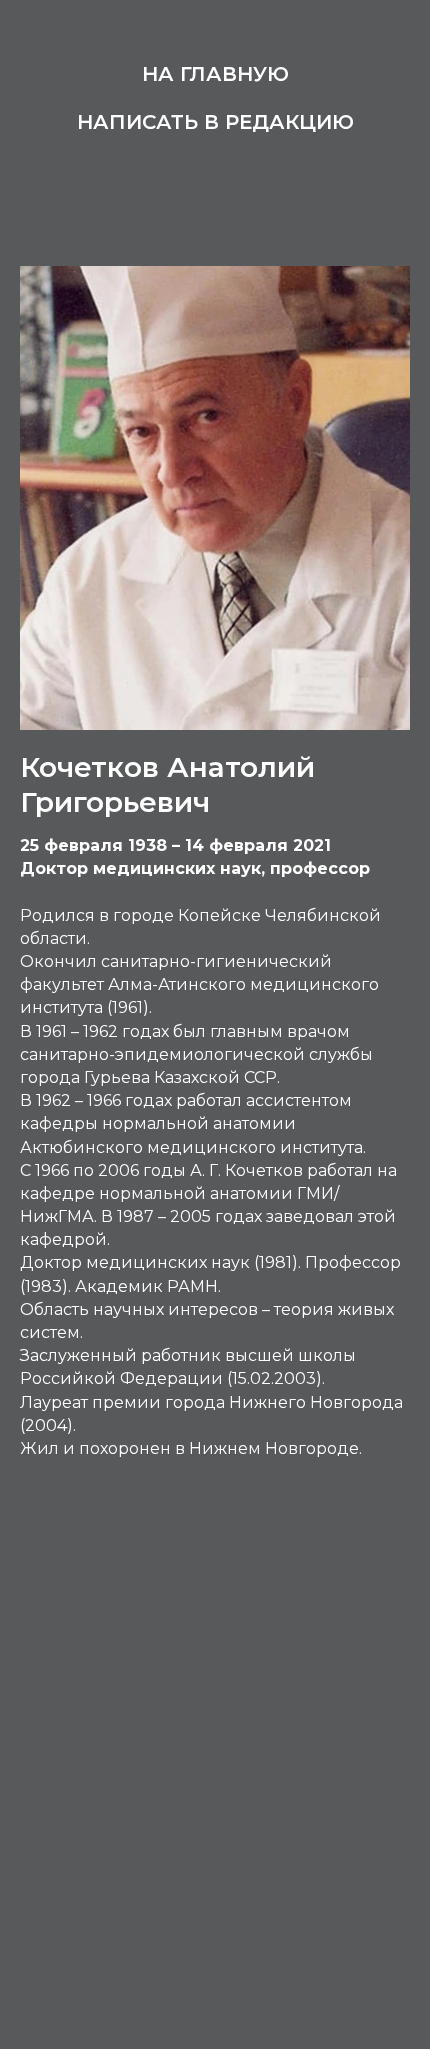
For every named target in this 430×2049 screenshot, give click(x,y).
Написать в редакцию (215, 122)
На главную (215, 74)
